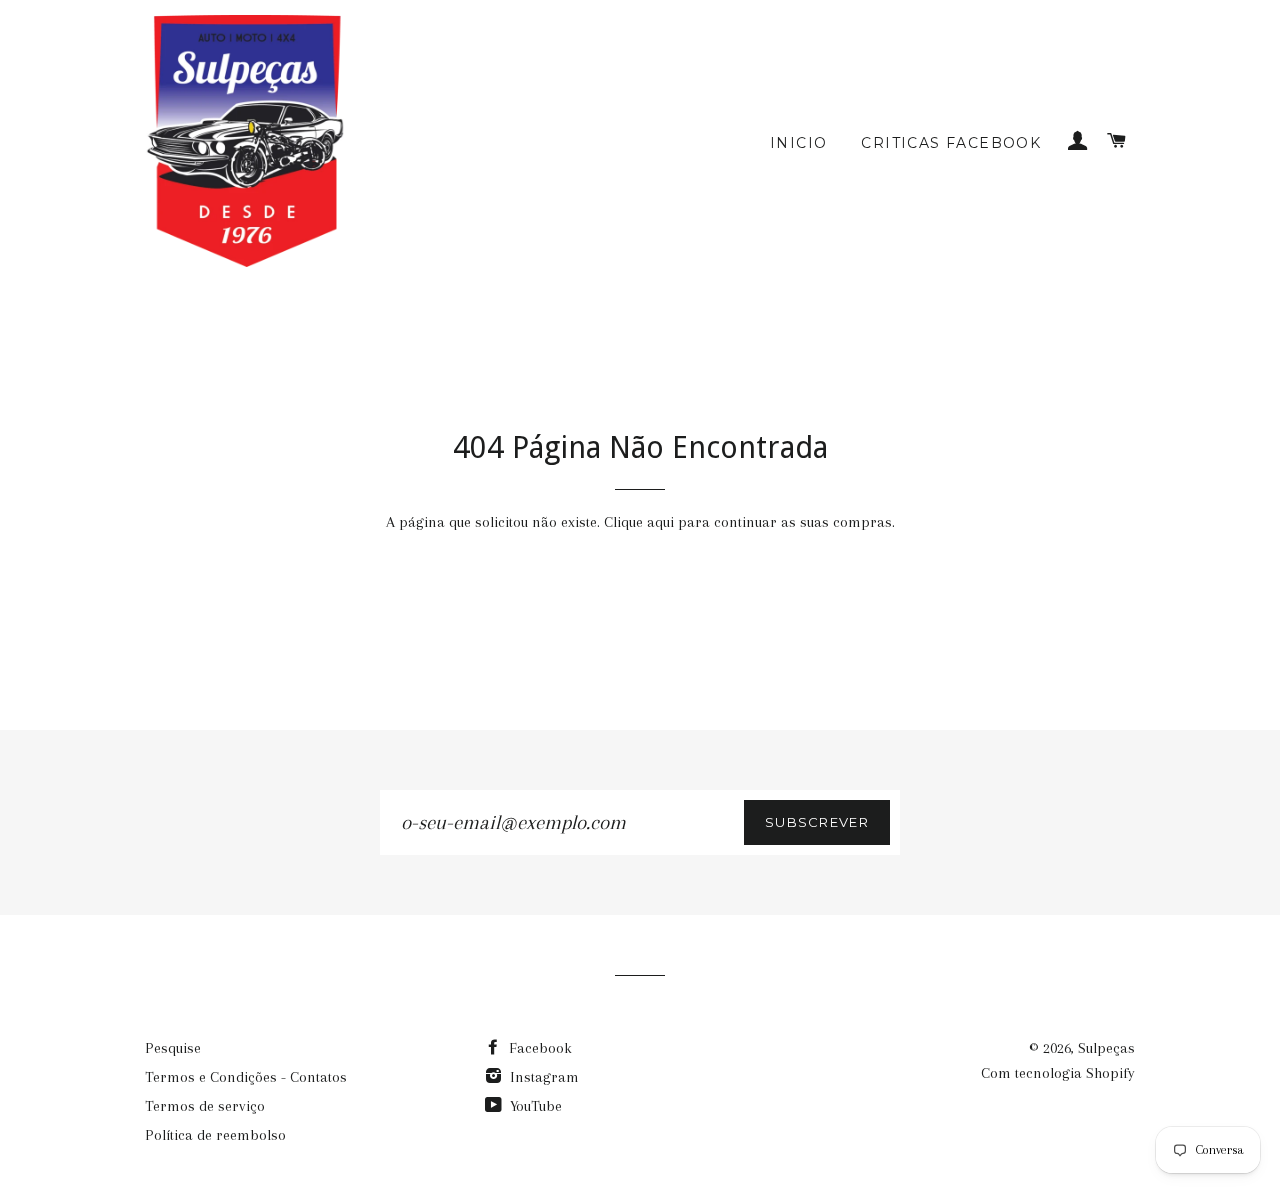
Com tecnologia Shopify (1058, 1073)
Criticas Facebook (951, 143)
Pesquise (173, 1048)
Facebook (538, 1048)
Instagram (542, 1077)
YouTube (534, 1106)
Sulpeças (1106, 1048)
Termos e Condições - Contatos (246, 1077)
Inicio (798, 143)
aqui (660, 522)
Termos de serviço (205, 1106)
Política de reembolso (215, 1135)
